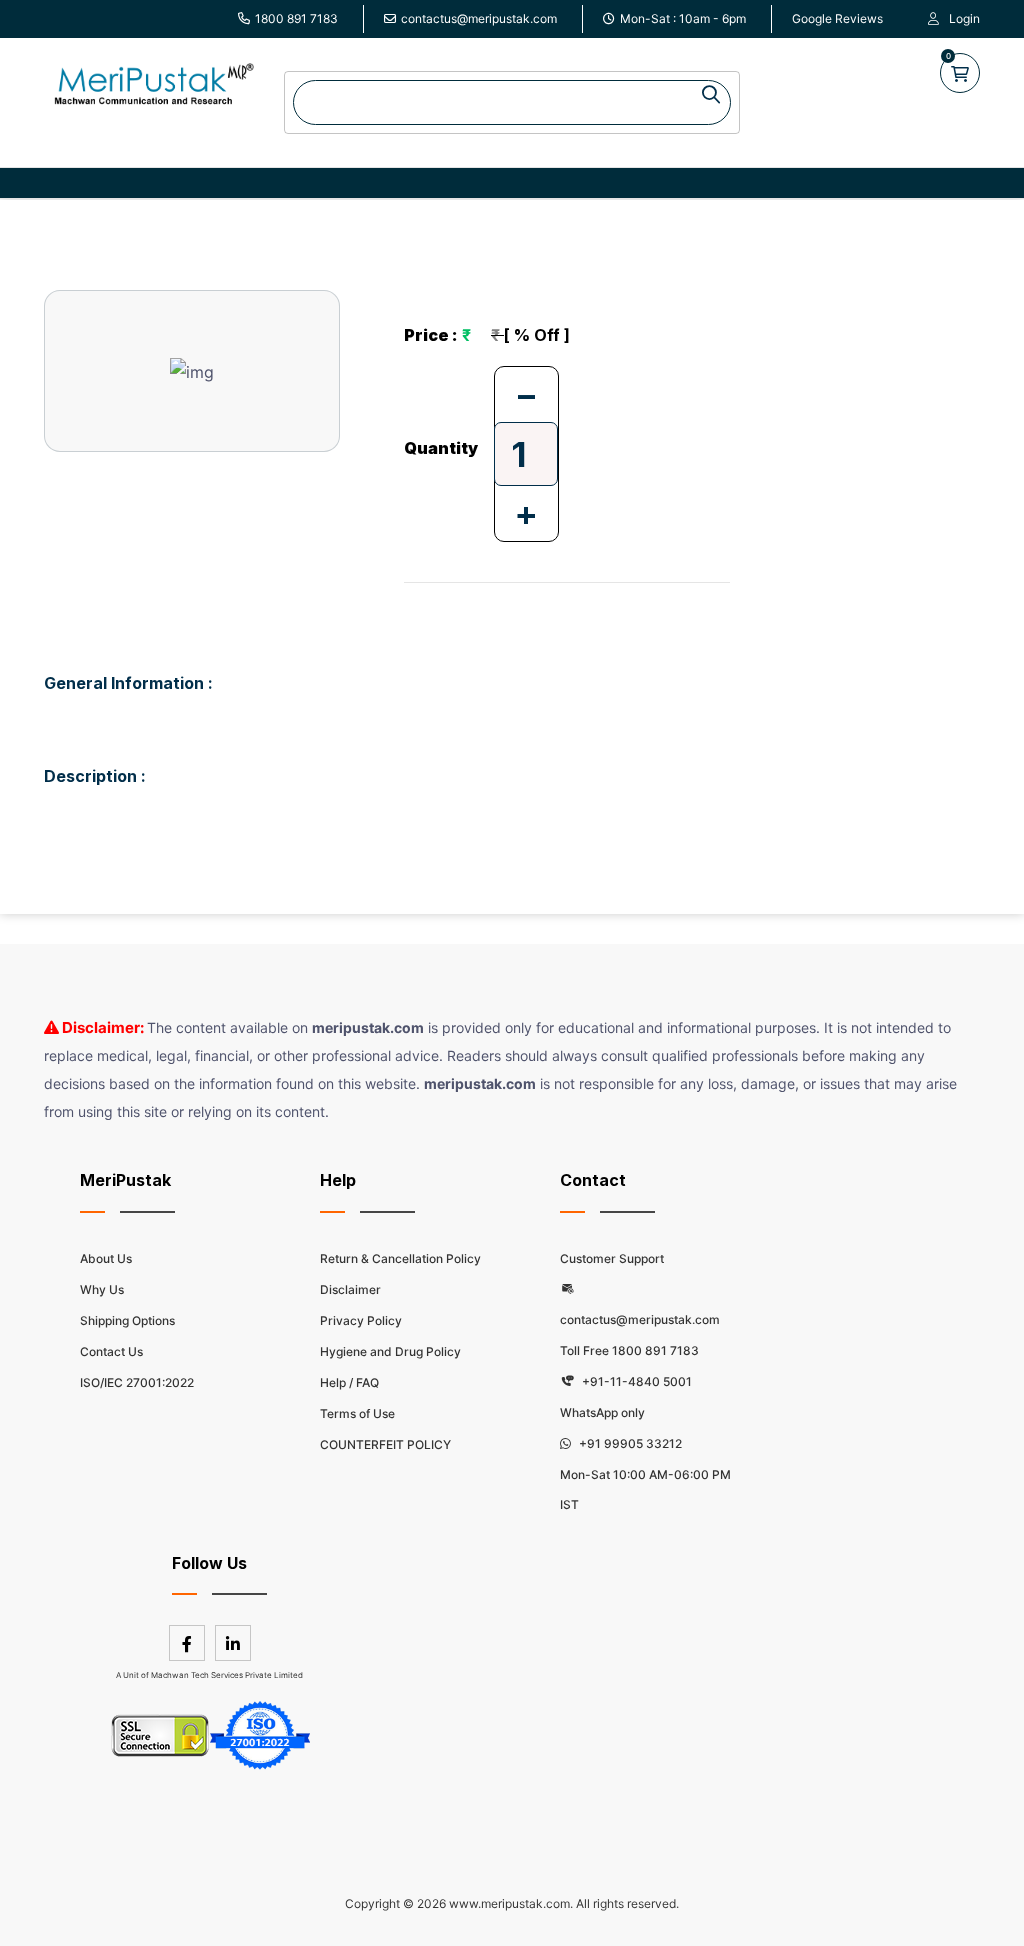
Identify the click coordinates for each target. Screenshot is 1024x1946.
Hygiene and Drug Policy (390, 1351)
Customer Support (612, 1258)
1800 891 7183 (296, 18)
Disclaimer (350, 1289)
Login (964, 18)
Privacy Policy (361, 1320)
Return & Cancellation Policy (400, 1258)
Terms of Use (357, 1413)
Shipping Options (127, 1320)
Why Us (102, 1289)
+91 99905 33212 (629, 1443)
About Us (106, 1258)
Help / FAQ (349, 1382)
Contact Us (111, 1351)
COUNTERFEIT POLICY (385, 1444)
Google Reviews (837, 18)
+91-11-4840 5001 (635, 1381)
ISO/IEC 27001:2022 (137, 1382)
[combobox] (512, 102)
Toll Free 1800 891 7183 (629, 1350)
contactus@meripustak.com (479, 18)
